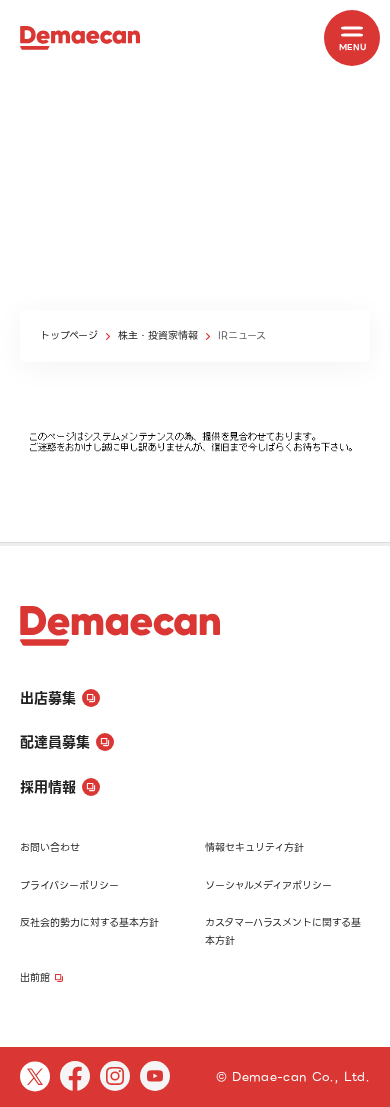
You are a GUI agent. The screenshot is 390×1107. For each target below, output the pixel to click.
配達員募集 (55, 742)
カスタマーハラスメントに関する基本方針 (283, 931)
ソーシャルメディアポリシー (268, 885)
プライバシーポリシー (69, 885)
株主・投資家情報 (158, 335)
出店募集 (48, 698)
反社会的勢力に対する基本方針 (89, 922)
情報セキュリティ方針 (254, 847)
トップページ (69, 335)
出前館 (35, 977)
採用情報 (48, 787)
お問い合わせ (50, 847)
